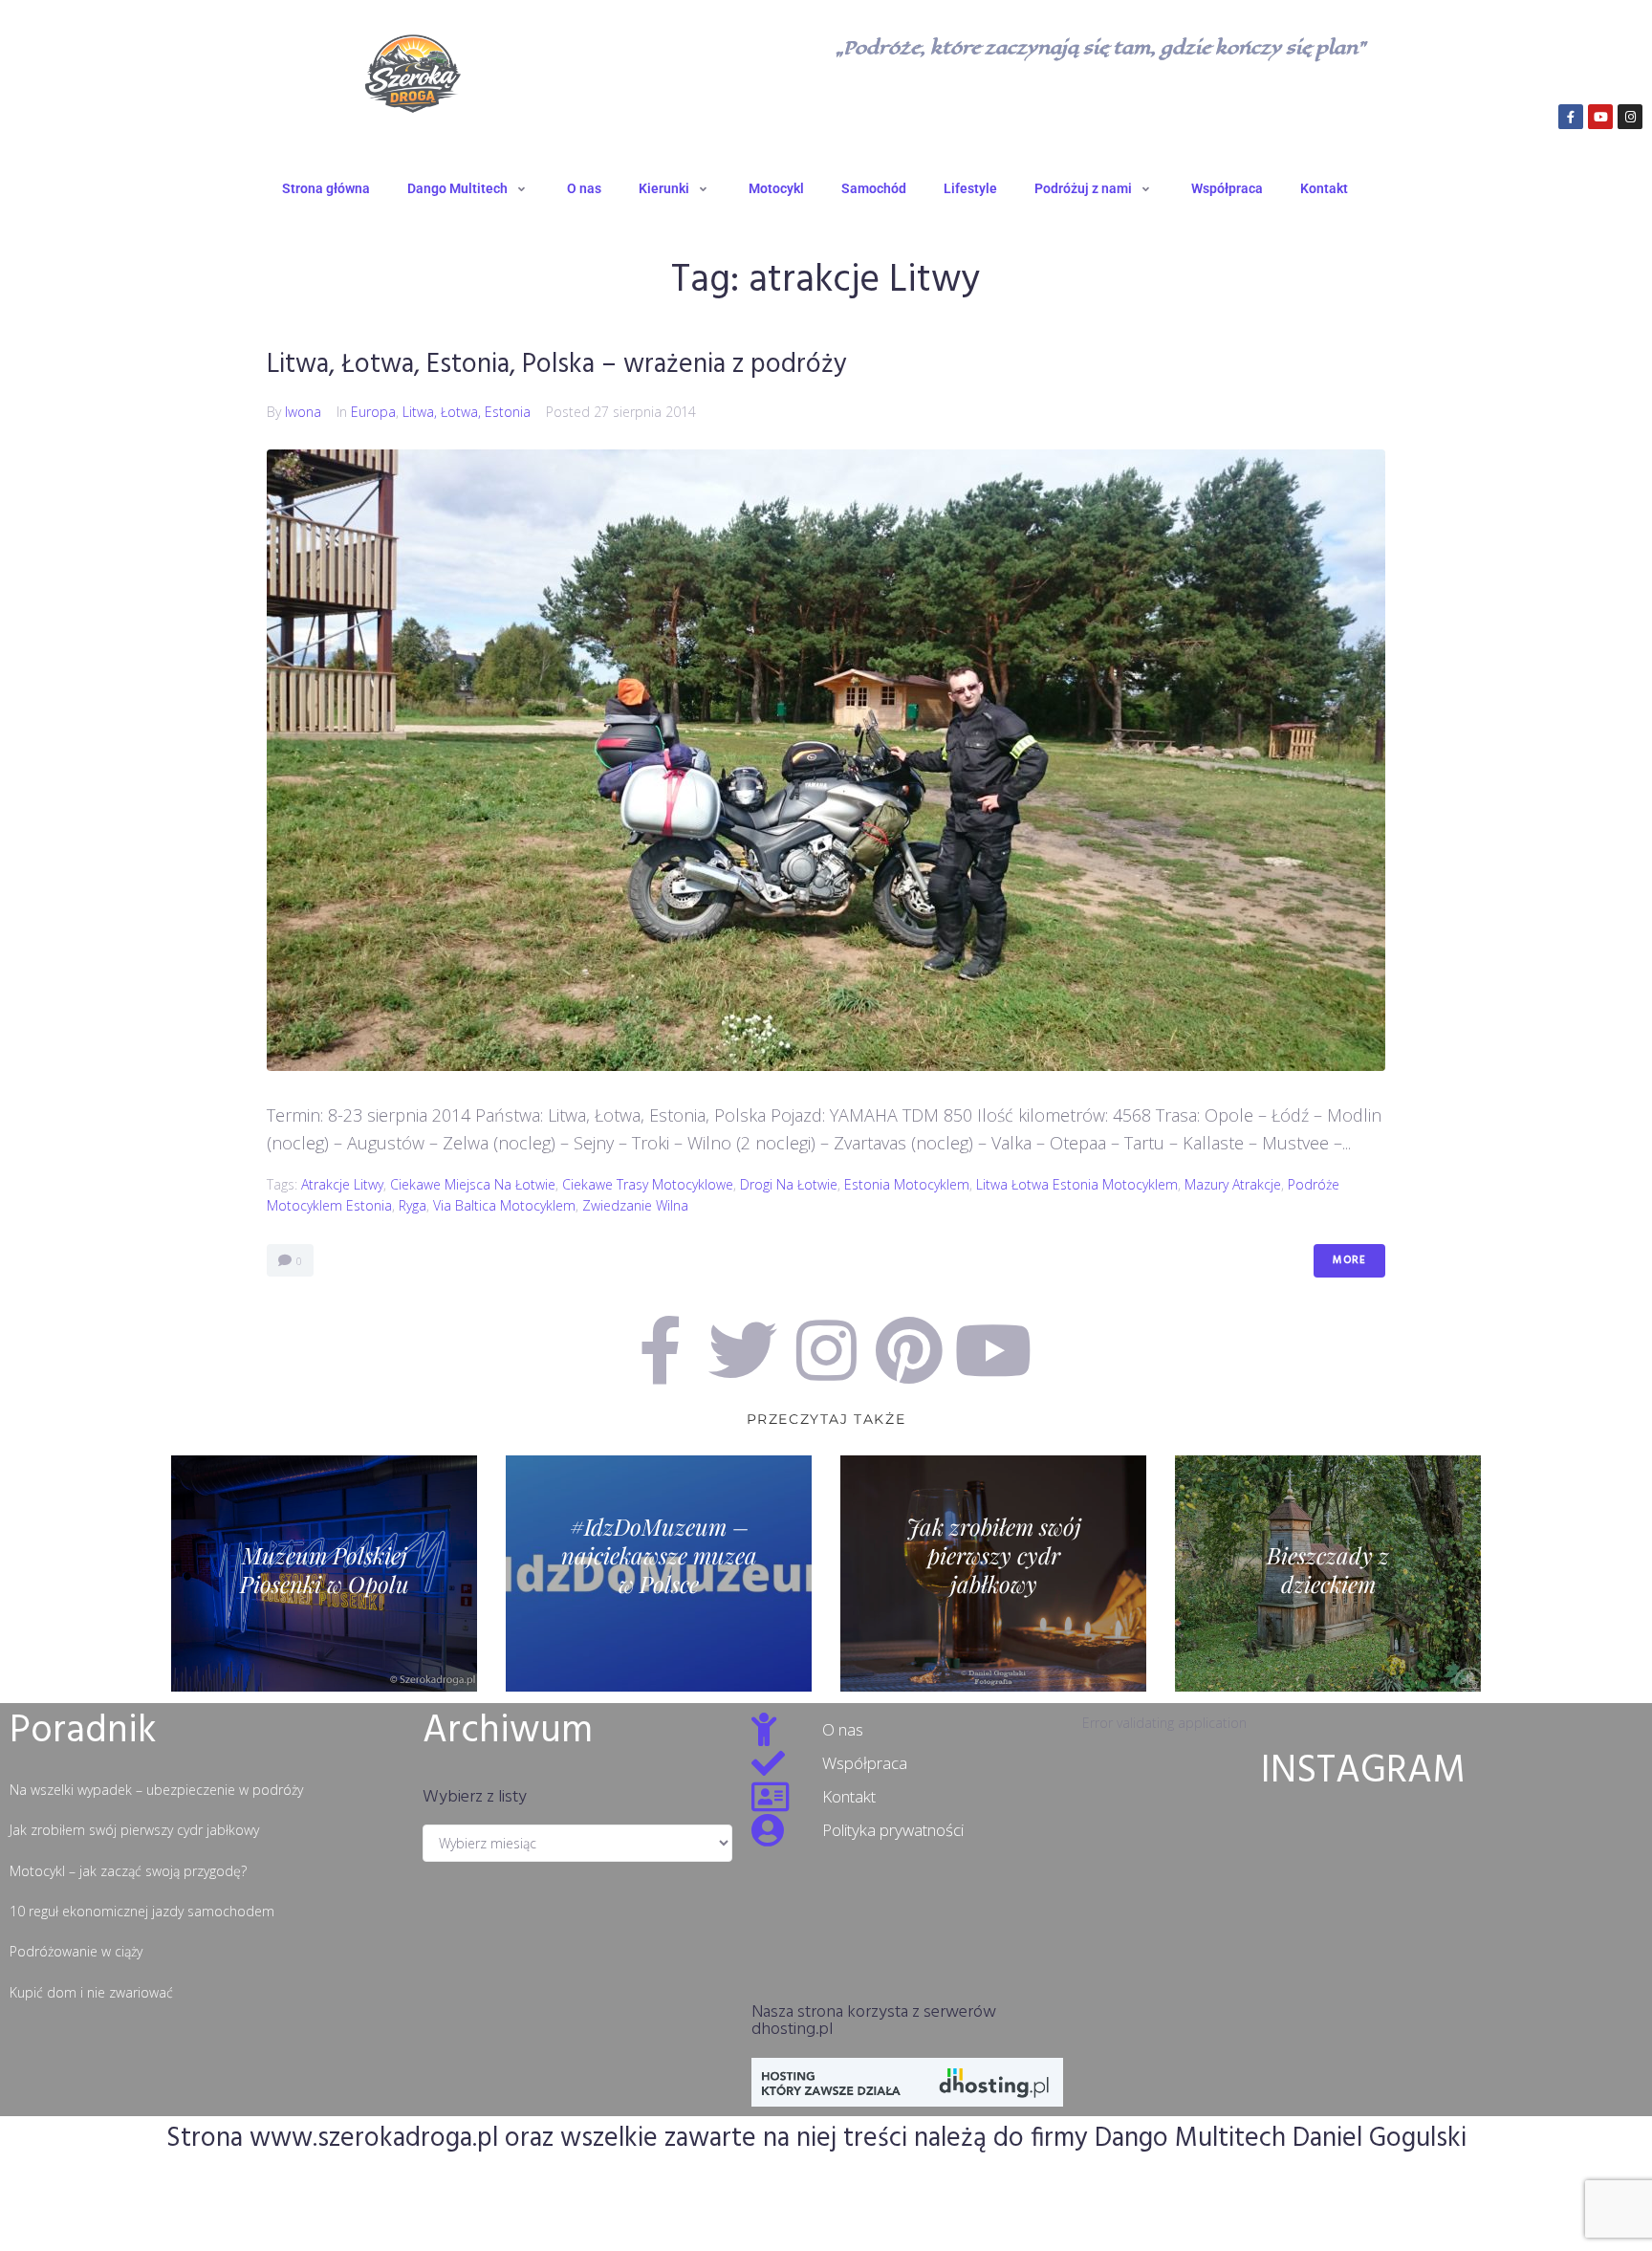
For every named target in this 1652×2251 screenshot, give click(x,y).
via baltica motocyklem (504, 1205)
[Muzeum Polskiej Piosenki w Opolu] (324, 1574)
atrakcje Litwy (342, 1184)
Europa (373, 412)
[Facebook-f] (1571, 117)
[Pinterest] (909, 1350)
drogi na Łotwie (789, 1184)
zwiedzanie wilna (635, 1205)
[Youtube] (1600, 117)
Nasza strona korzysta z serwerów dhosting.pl (874, 2021)
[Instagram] (1630, 117)
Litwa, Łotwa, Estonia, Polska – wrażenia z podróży (557, 365)
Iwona (303, 412)
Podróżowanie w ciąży (76, 1951)
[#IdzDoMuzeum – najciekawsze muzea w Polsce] (659, 1574)
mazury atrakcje (1233, 1184)
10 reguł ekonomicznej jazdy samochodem (142, 1911)
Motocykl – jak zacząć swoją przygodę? (128, 1871)
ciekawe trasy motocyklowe (648, 1184)
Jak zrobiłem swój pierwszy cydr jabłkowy (134, 1830)
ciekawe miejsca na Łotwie (473, 1184)
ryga (413, 1205)
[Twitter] (743, 1350)
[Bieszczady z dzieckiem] (1328, 1574)
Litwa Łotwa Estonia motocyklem (1077, 1184)
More (1349, 1260)
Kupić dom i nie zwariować (91, 1992)
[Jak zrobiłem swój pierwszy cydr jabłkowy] (993, 1574)
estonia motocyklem (907, 1184)
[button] (468, 188)
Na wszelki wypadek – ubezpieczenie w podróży (156, 1790)
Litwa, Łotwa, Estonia (467, 412)
